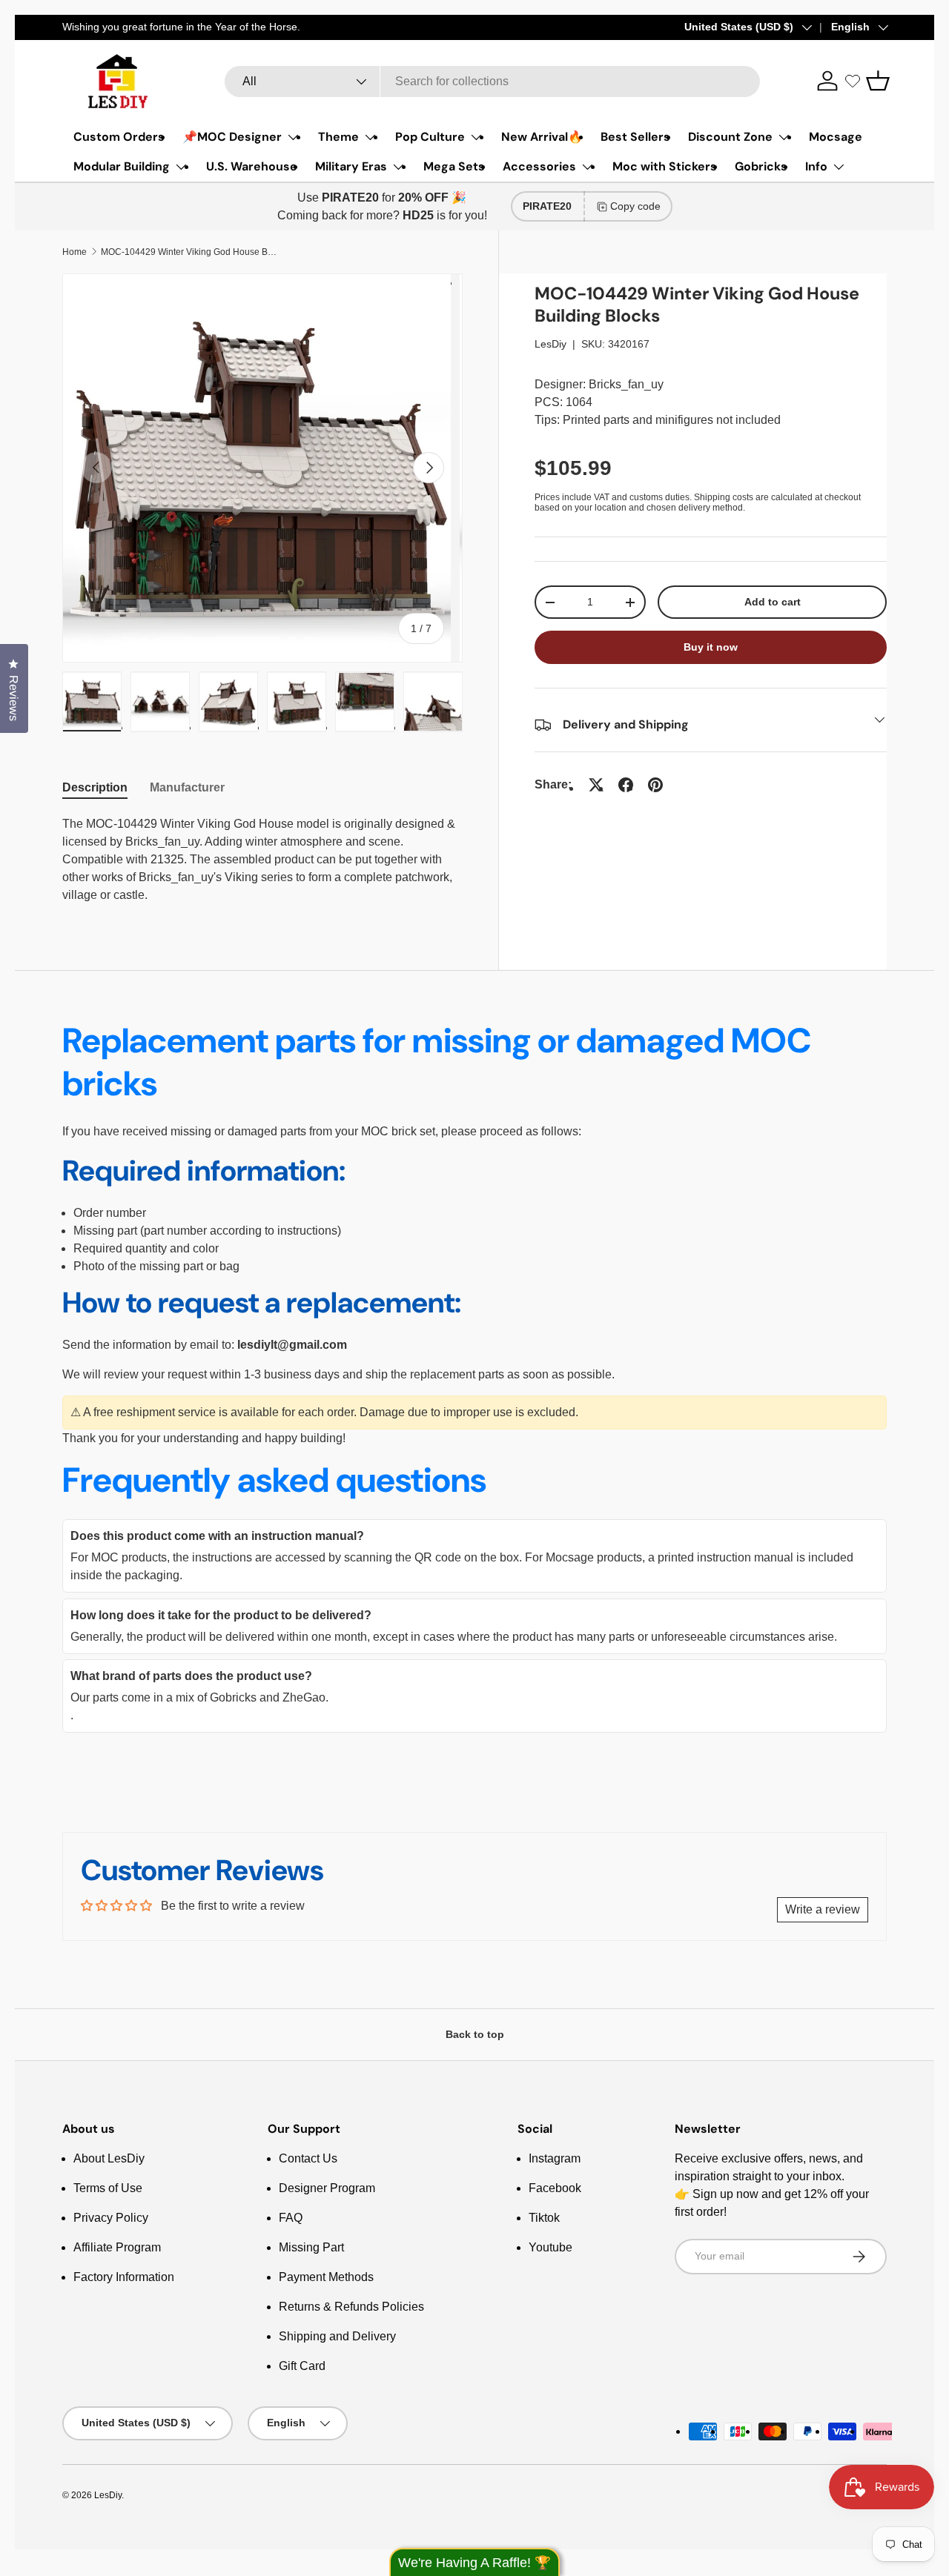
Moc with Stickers (665, 166)
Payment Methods (326, 2277)
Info (816, 166)
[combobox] (492, 82)
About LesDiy (109, 2158)
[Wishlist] (853, 81)
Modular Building (122, 166)
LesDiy (550, 344)
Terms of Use (108, 2188)
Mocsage (836, 137)
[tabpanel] (262, 860)
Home (75, 252)
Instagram (555, 2158)
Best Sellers (635, 137)
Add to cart (773, 602)
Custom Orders (119, 137)
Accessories (539, 166)
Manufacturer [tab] (187, 787)
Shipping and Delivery (337, 2336)
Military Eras (351, 166)
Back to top (475, 2034)
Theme (338, 137)
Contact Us (308, 2158)
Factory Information (124, 2277)
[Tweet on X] (596, 785)
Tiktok (544, 2218)
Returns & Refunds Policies (351, 2307)
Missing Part (311, 2247)
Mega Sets (454, 166)
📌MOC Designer (232, 137)
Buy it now (711, 647)
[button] (878, 81)
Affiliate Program (117, 2247)
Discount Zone (730, 137)
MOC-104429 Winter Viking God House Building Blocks (190, 252)
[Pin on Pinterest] (655, 785)
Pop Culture (430, 137)
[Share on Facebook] (626, 785)
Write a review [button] (823, 1909)
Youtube (550, 2247)
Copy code (635, 206)
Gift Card (302, 2366)
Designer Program (327, 2188)
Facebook (555, 2188)
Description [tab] (95, 787)
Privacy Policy (111, 2218)
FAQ (291, 2218)
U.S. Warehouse (252, 166)
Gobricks (761, 166)
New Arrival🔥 (542, 137)
